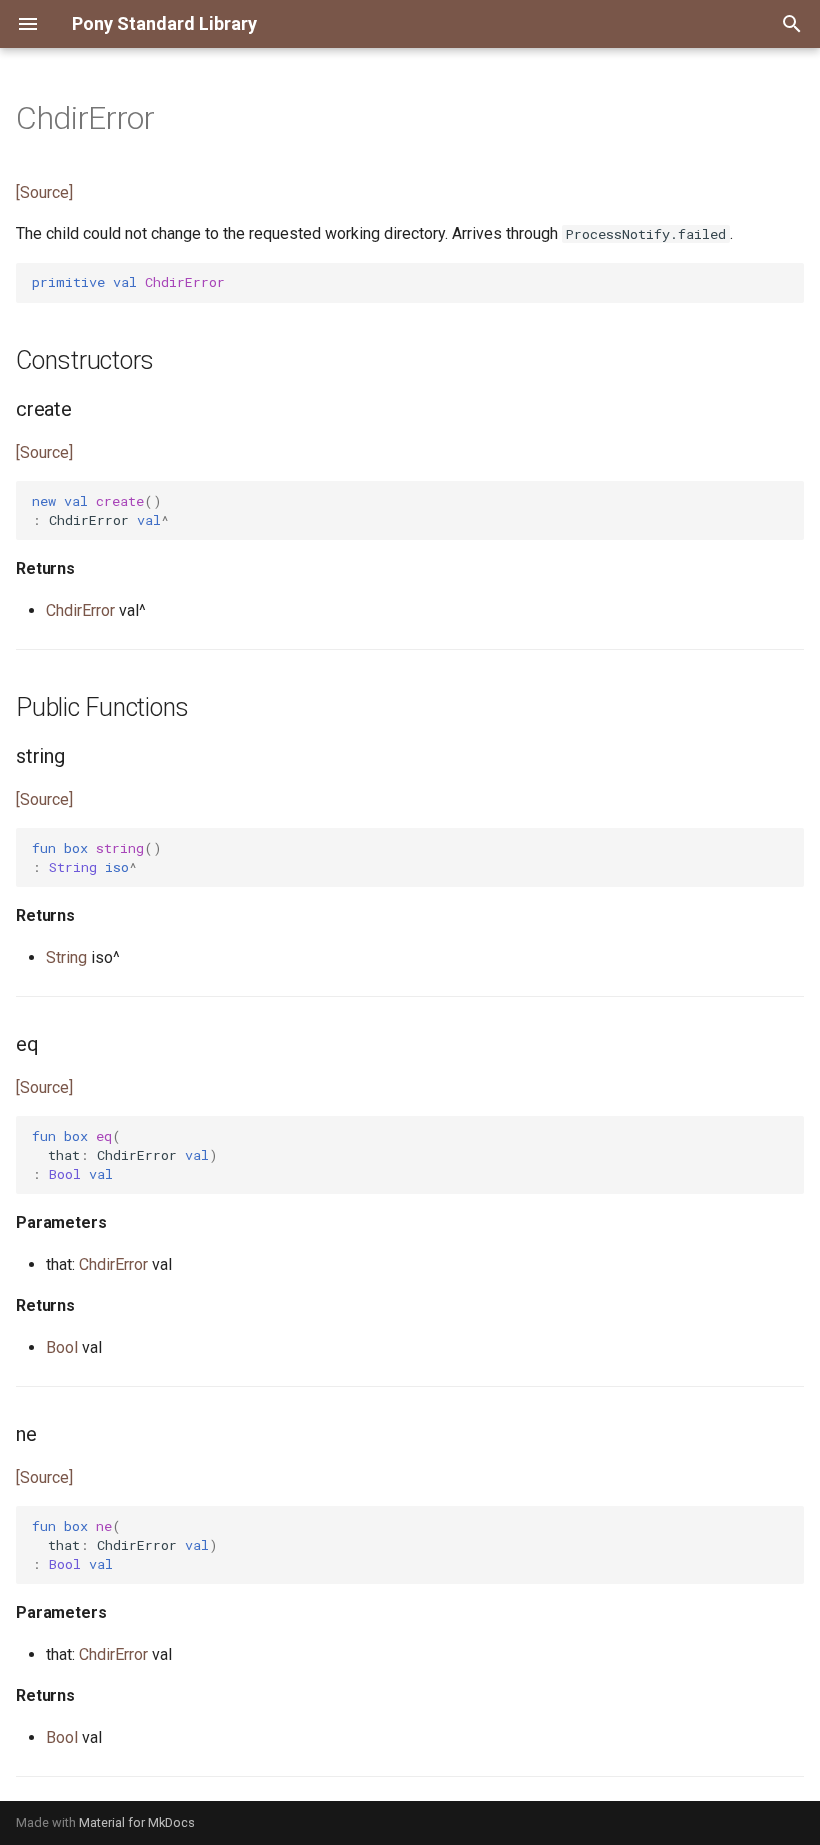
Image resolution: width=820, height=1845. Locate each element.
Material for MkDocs (137, 1822)
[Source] (44, 192)
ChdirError (80, 610)
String (66, 957)
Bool (62, 1347)
